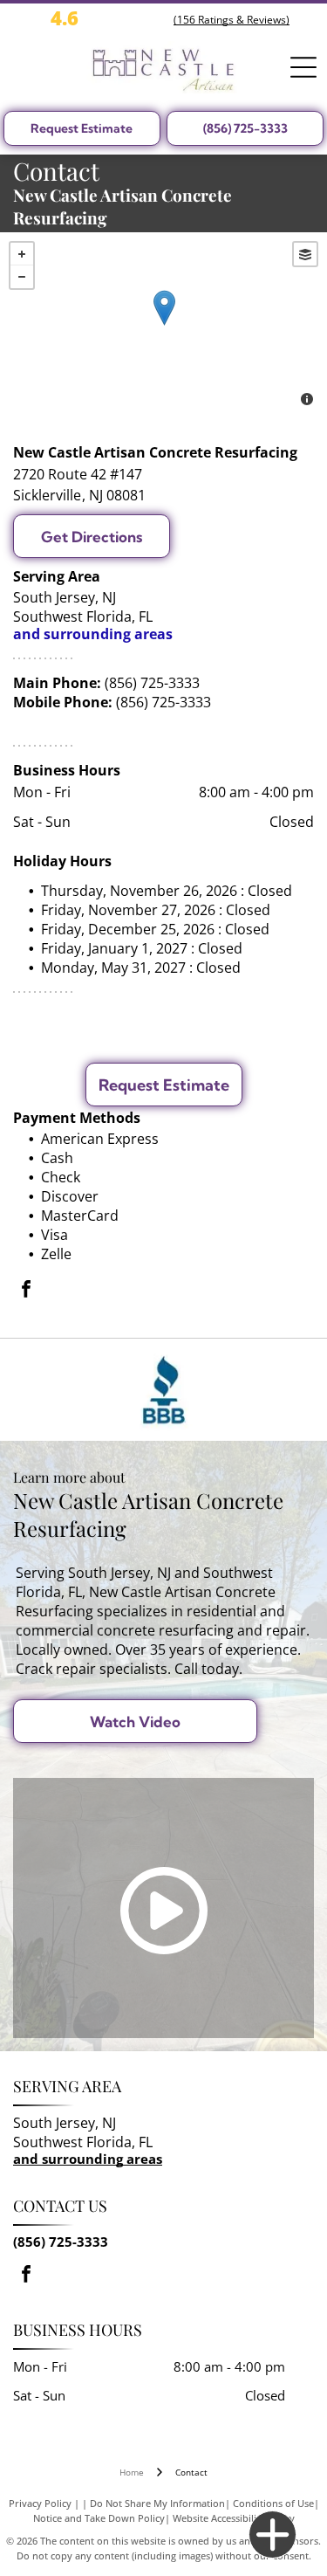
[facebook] (26, 1291)
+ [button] (22, 254)
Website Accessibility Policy (234, 2518)
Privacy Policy (40, 2503)
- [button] (22, 277)
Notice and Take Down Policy (99, 2518)
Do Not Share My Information (157, 2503)
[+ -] (163, 326)
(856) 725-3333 (152, 683)
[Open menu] (303, 67)
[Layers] (305, 254)
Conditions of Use (273, 2503)
